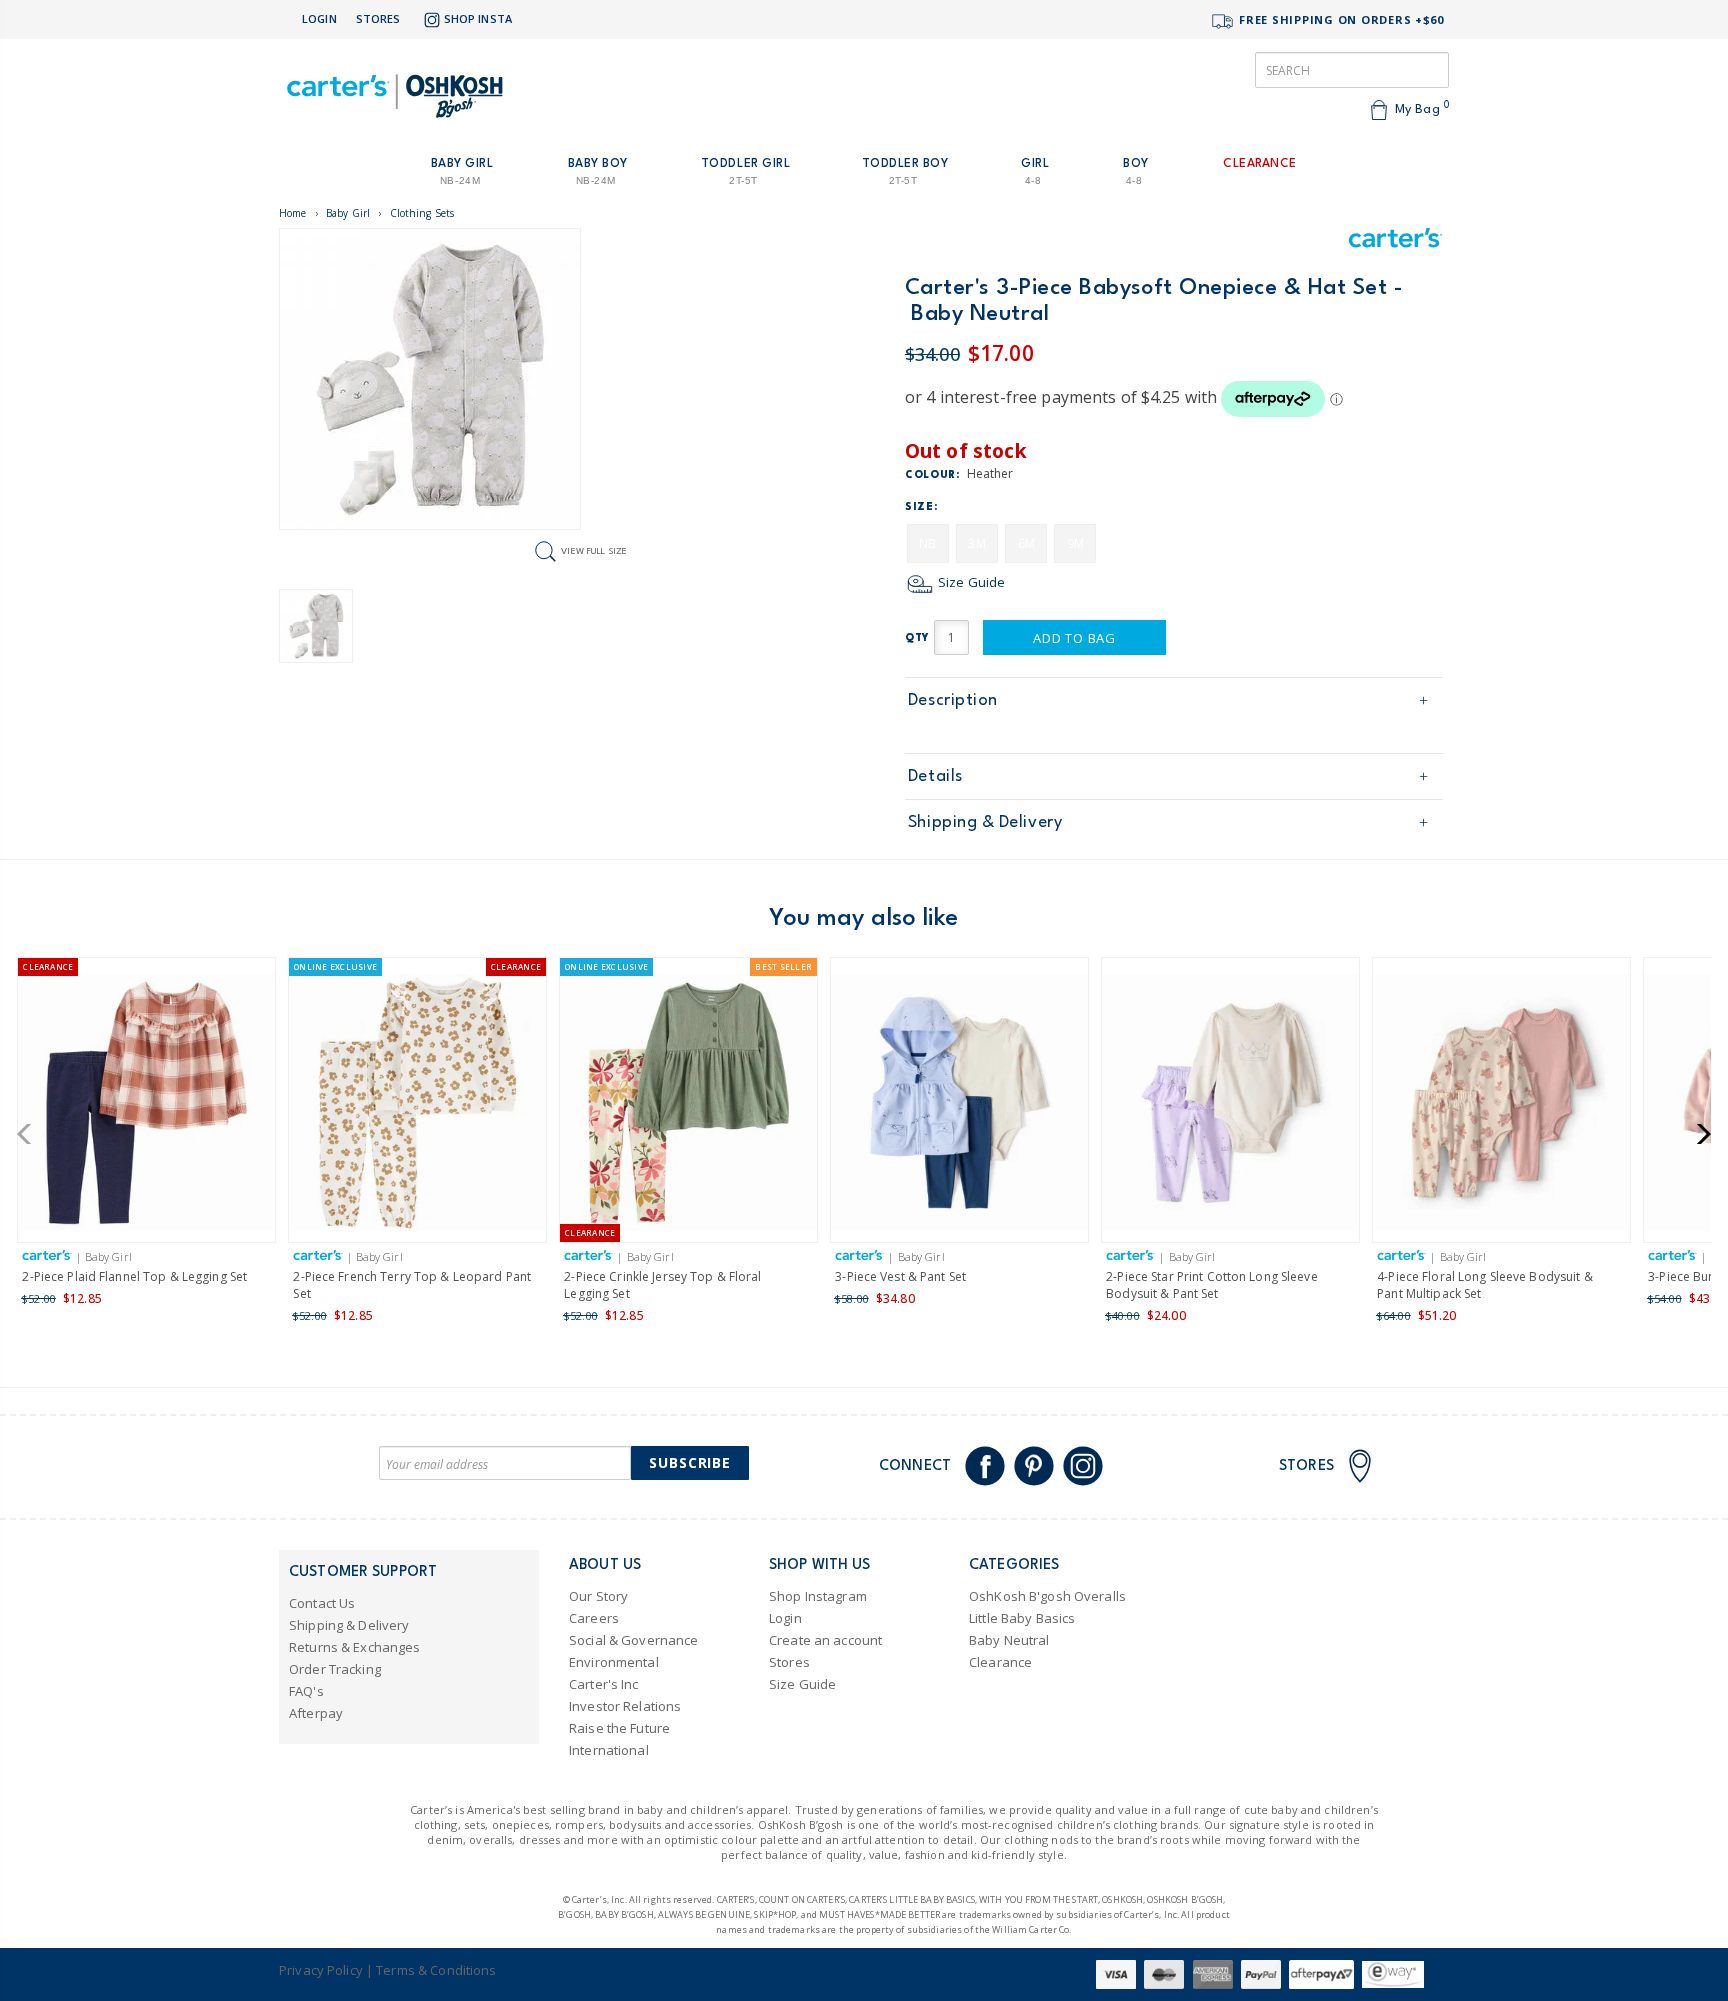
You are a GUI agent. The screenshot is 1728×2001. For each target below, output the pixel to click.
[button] (30, 1134)
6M (1026, 543)
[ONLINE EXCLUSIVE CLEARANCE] (417, 1106)
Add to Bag (1074, 638)
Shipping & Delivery (985, 822)
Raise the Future (619, 1728)
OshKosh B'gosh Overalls (1047, 1596)
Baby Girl (348, 213)
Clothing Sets (422, 213)
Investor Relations (625, 1706)
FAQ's (306, 1691)
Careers (594, 1618)
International (609, 1750)
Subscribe (690, 1462)
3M (976, 543)
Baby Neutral (1009, 1640)
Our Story (598, 1596)
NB (927, 543)
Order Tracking (335, 1669)
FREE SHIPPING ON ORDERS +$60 (1339, 19)
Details (935, 776)
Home (293, 213)
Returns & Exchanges (354, 1647)
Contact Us (322, 1603)
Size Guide (970, 582)
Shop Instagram (818, 1596)
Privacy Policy (321, 1970)
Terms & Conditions (436, 1970)
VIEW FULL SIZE (594, 550)
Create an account (825, 1640)
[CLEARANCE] (146, 1106)
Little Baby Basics (1022, 1618)
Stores (378, 18)
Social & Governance (633, 1640)
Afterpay (316, 1713)
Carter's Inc (604, 1684)
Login (319, 18)
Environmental (614, 1662)
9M (1075, 543)
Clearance (1000, 1662)
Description (953, 700)
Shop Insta (478, 18)
